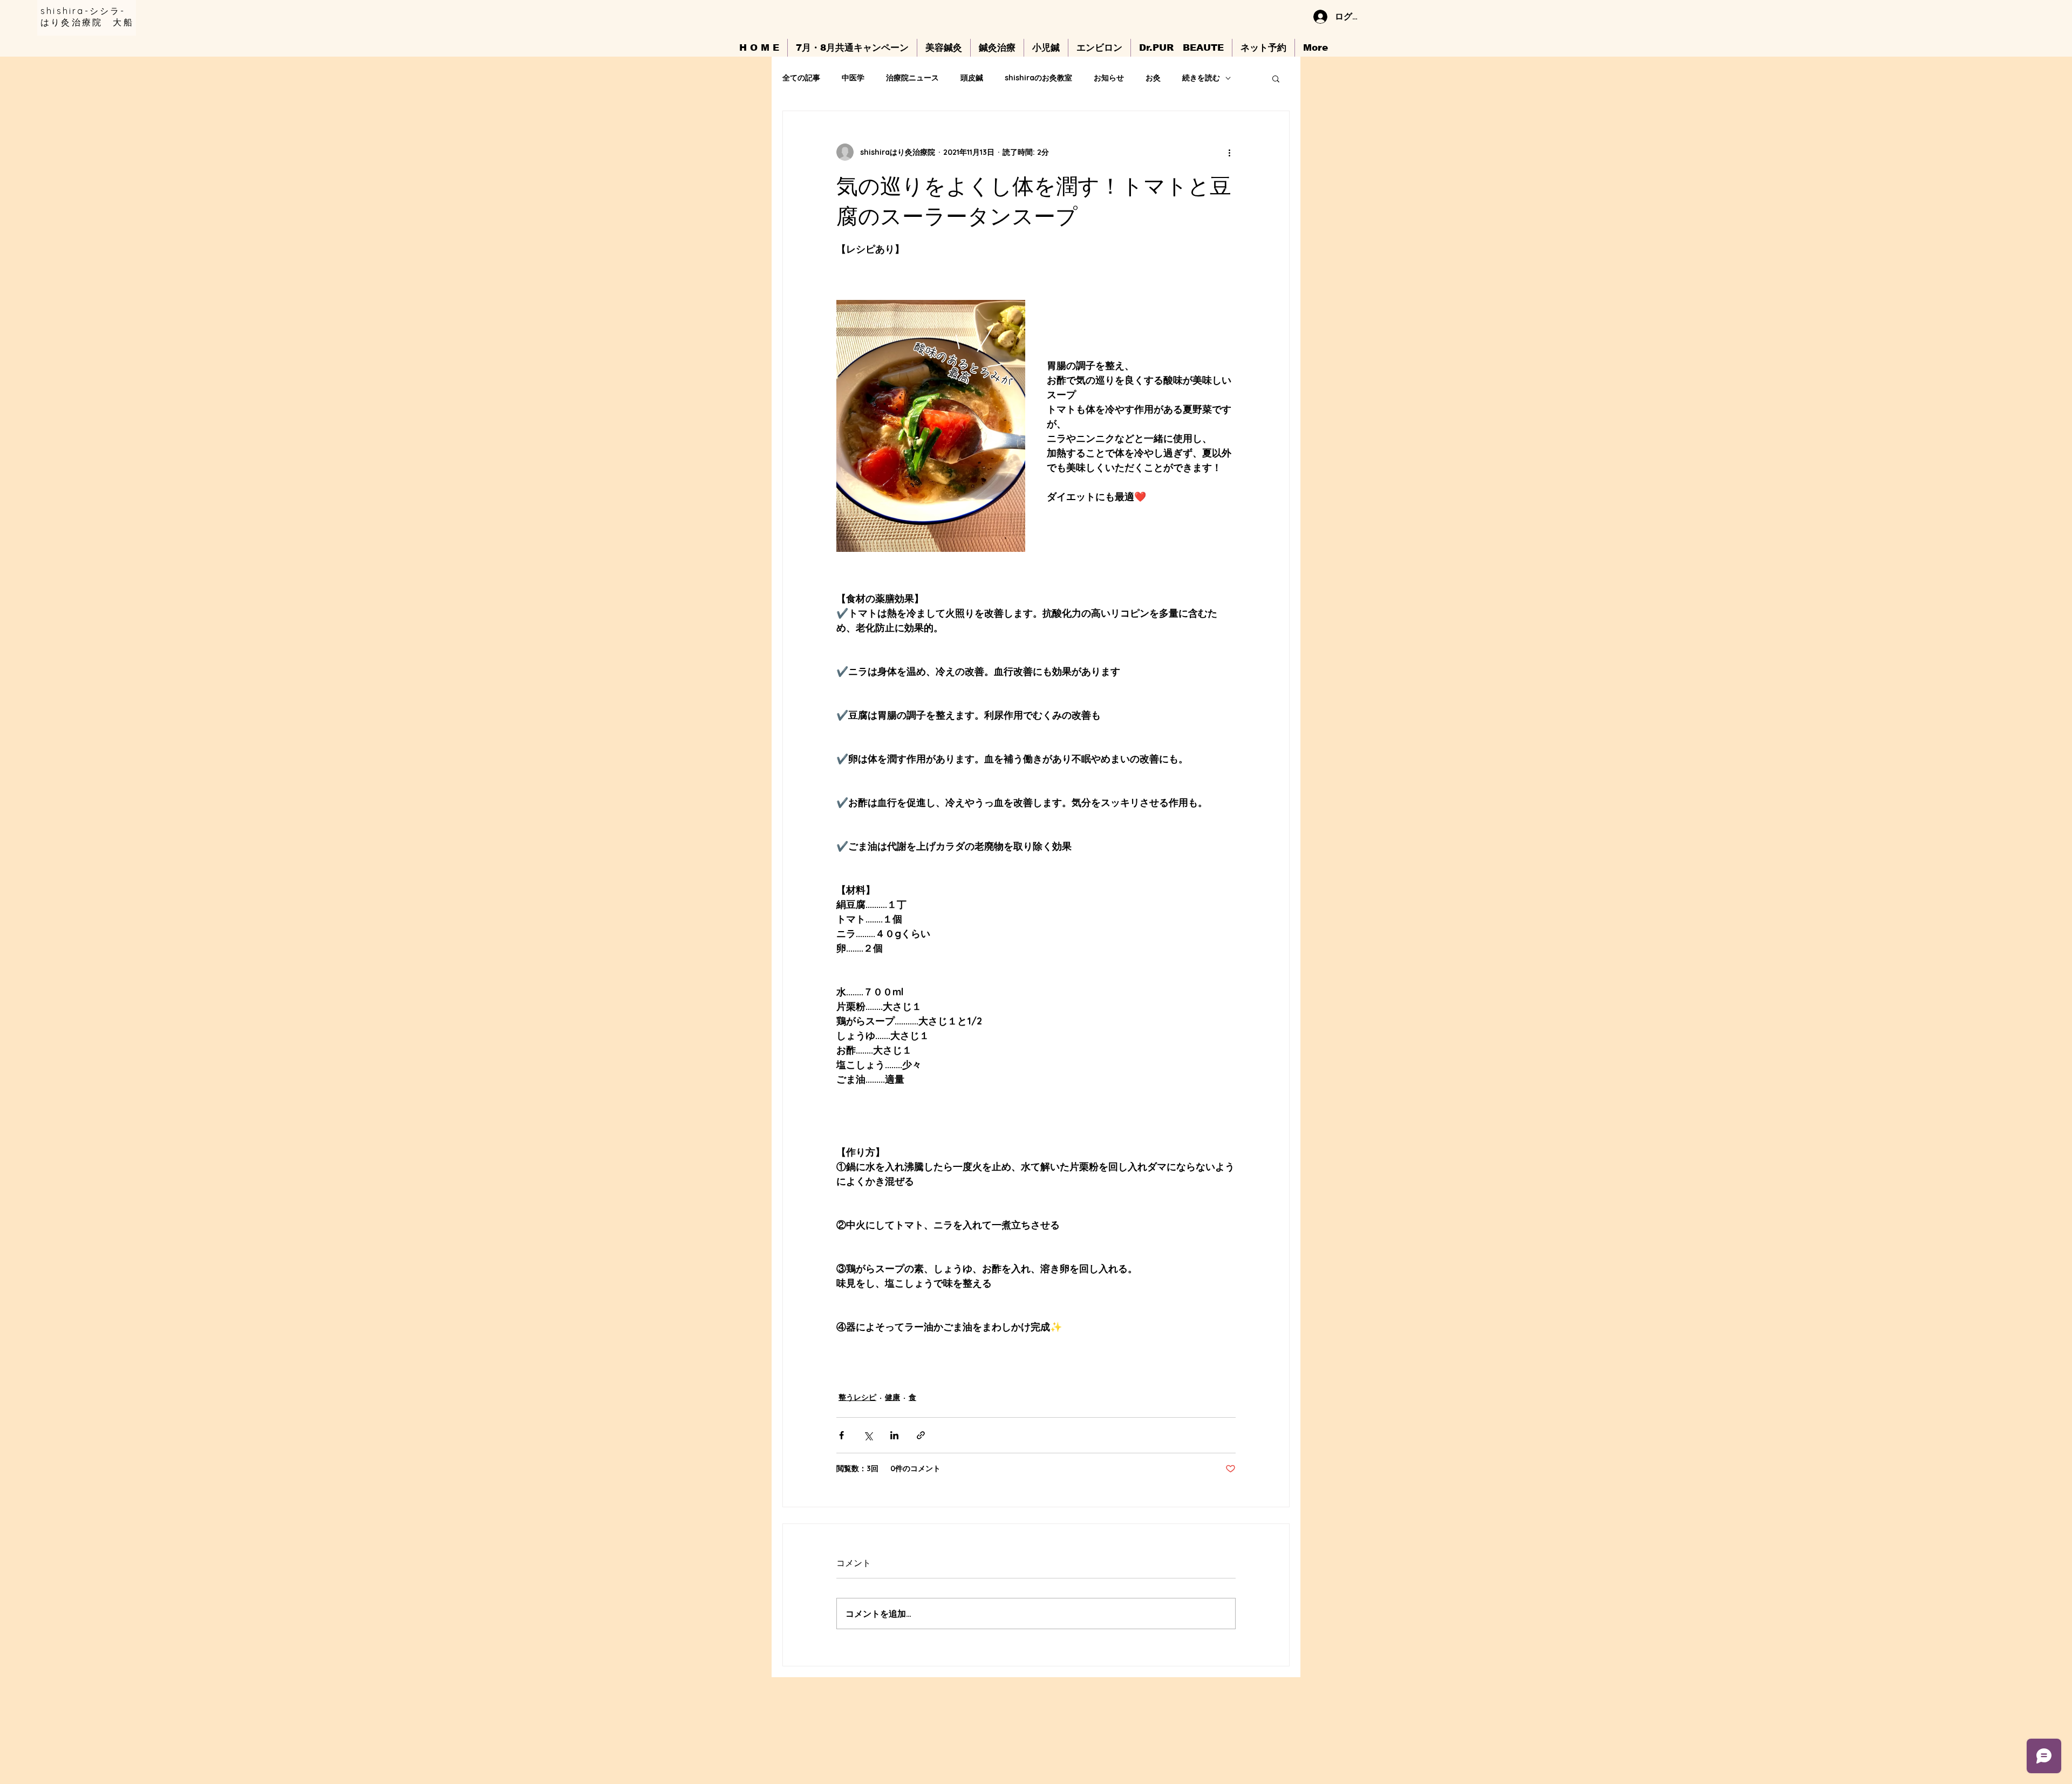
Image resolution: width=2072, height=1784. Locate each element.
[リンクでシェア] (921, 1435)
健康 (892, 1397)
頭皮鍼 (972, 78)
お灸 (1153, 78)
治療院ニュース (912, 78)
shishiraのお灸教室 (1038, 78)
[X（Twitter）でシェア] (868, 1435)
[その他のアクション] (1229, 152)
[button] (1276, 78)
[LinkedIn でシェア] (894, 1435)
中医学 (853, 78)
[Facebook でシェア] (841, 1435)
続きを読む (1201, 78)
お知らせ (1109, 78)
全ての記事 (801, 78)
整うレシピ (857, 1397)
